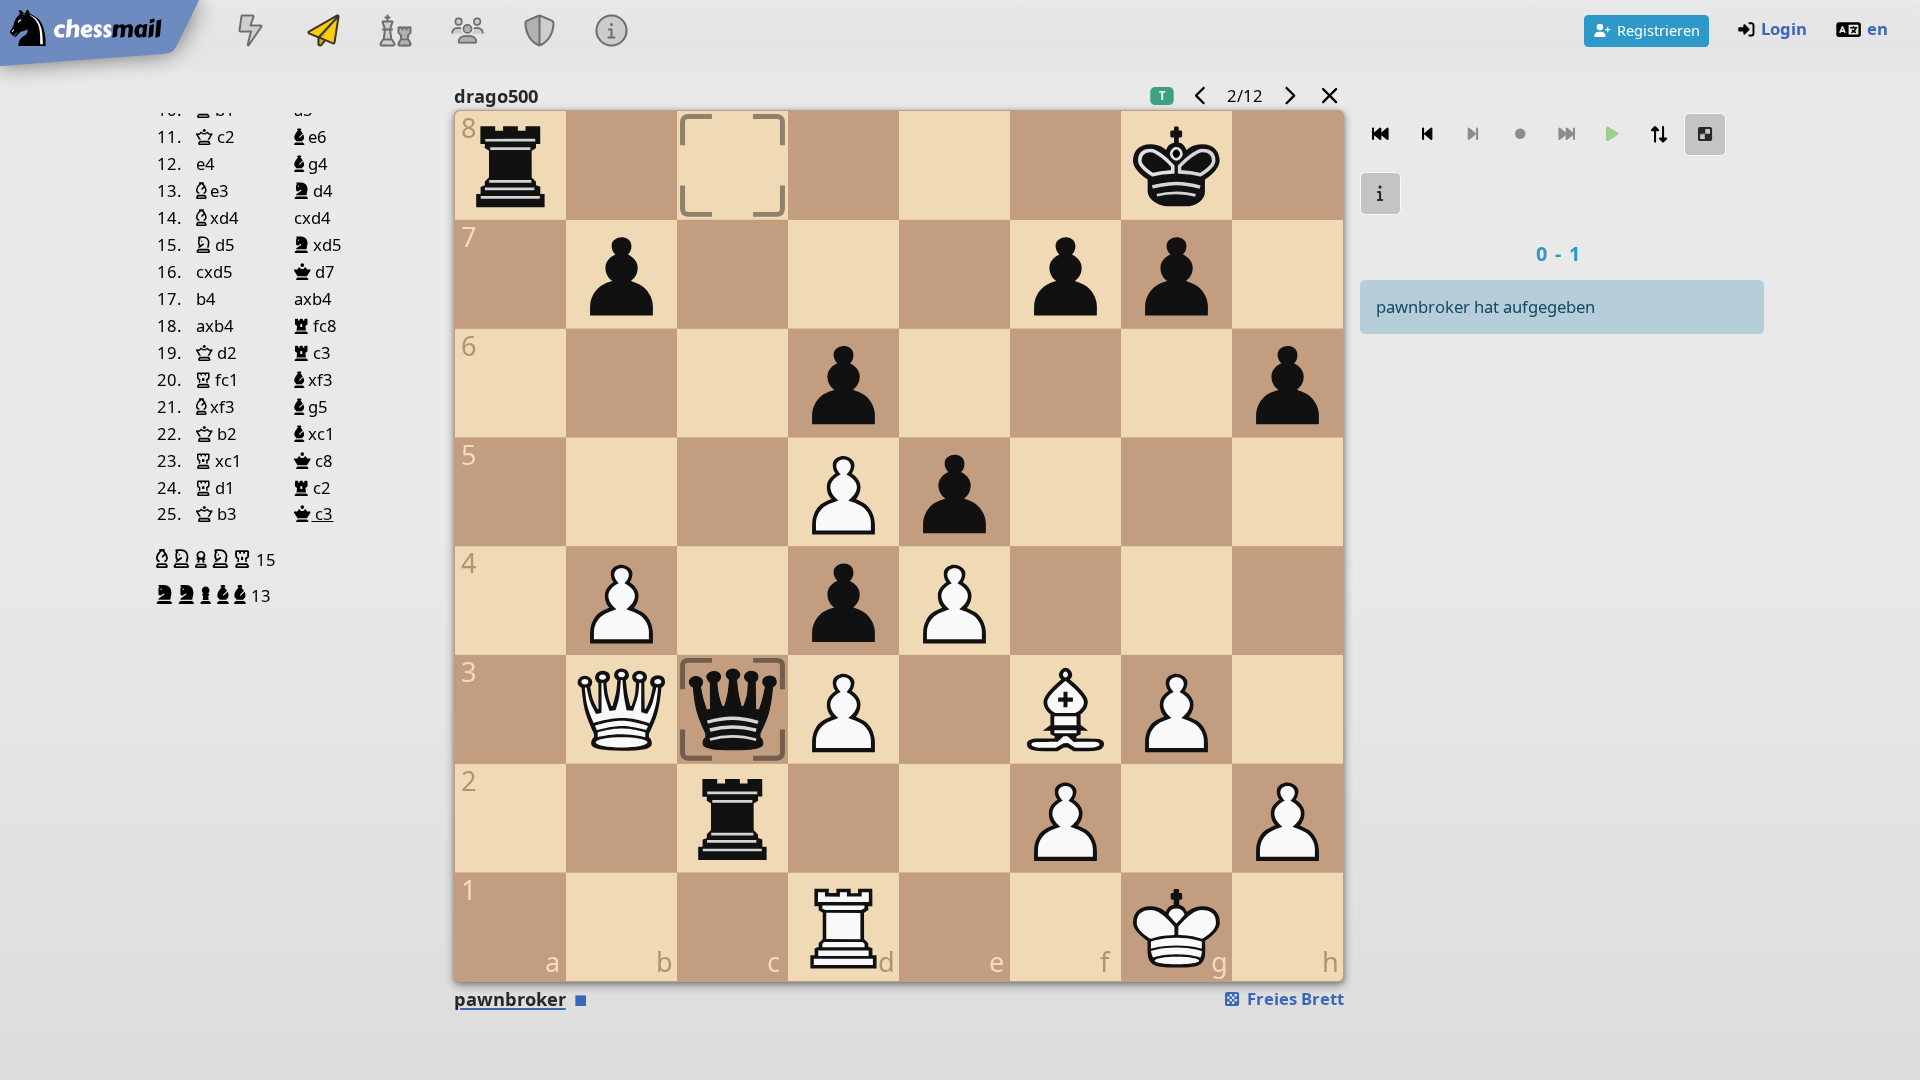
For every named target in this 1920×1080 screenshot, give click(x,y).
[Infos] (612, 32)
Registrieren (1658, 30)
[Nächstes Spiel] (1289, 95)
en (1877, 28)
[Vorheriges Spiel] (1201, 95)
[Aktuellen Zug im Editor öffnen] (1705, 134)
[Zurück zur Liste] (1329, 95)
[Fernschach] (323, 32)
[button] (164, 559)
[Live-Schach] (251, 32)
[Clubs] (540, 32)
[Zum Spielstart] (1381, 134)
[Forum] (467, 32)
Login (1784, 28)
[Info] (1381, 193)
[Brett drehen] (1659, 134)
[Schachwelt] (395, 32)
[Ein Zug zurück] (1427, 134)
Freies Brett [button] (1293, 998)
